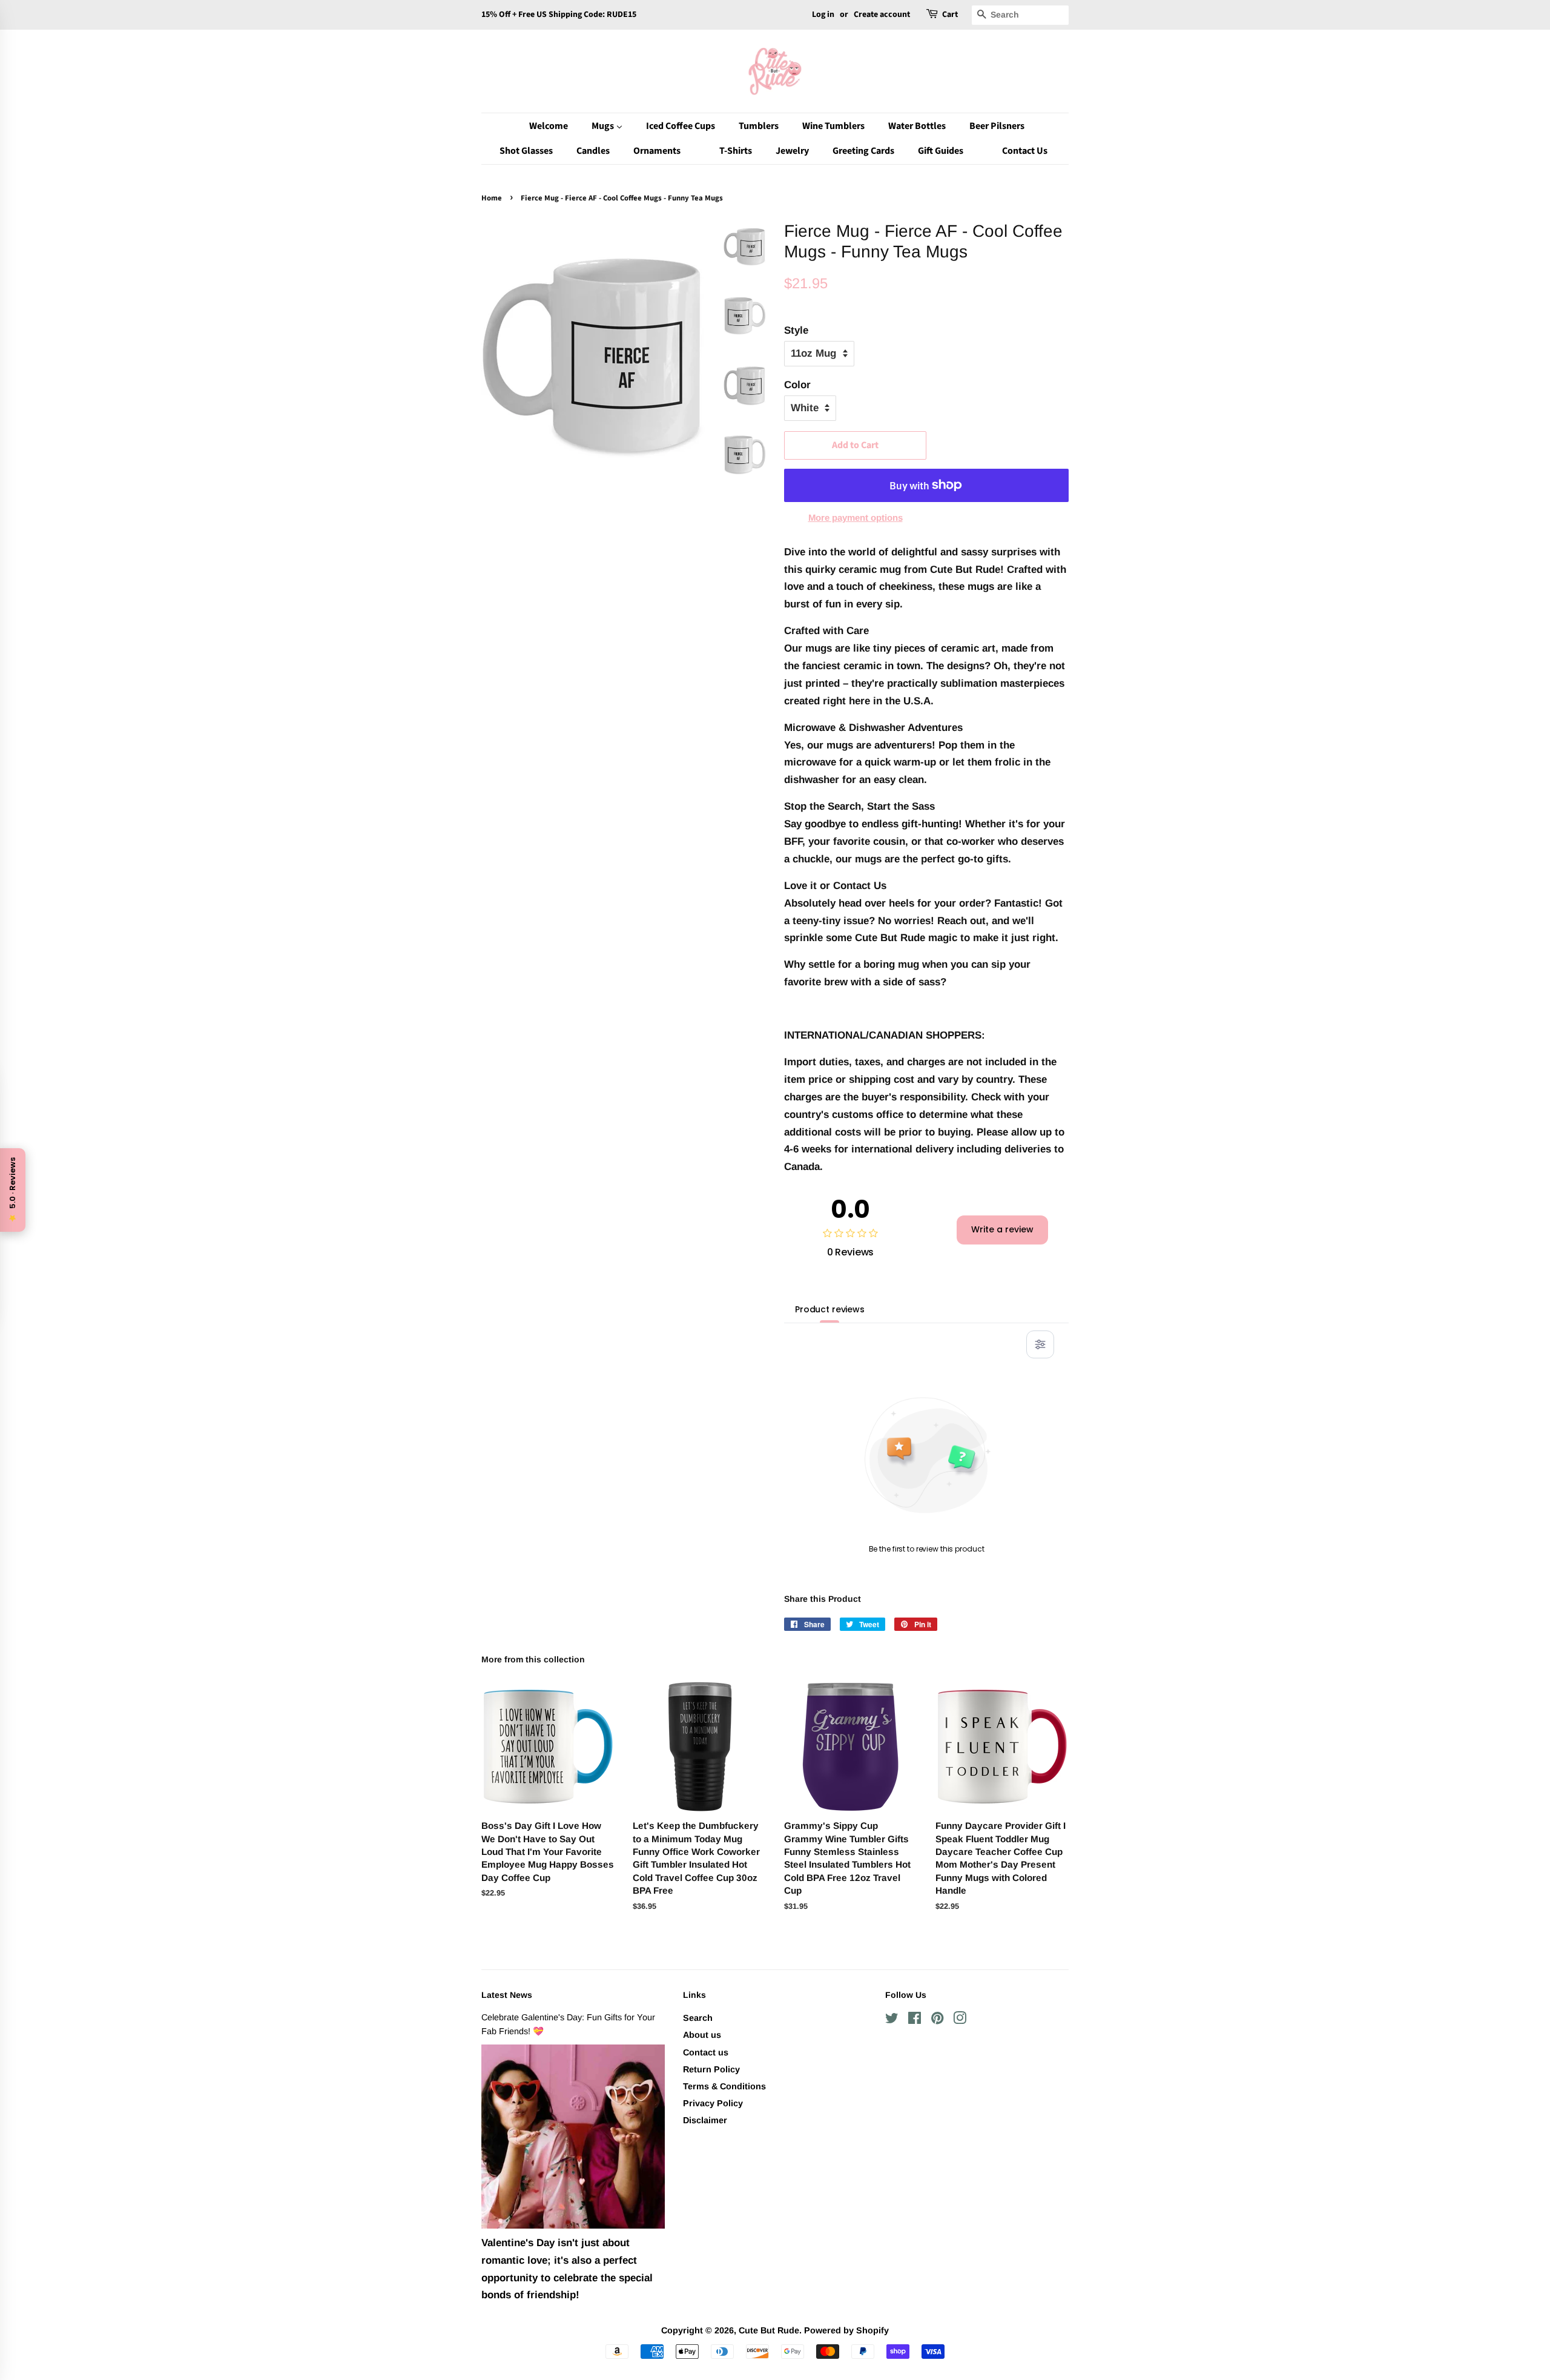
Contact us (706, 2052)
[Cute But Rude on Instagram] (960, 2020)
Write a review (1002, 1229)
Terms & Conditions (724, 2086)
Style (796, 330)
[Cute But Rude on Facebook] (915, 2020)
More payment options (856, 517)
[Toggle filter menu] (1040, 1344)
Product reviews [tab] (830, 1309)
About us (702, 2035)
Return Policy (711, 2069)
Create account (882, 15)
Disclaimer (705, 2120)
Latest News (507, 1995)
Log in (823, 15)
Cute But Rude (769, 2330)
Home (492, 198)
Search (698, 2018)
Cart (950, 15)
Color (797, 385)
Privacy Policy (713, 2103)
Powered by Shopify (846, 2330)
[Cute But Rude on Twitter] (892, 2020)
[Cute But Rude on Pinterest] (937, 2020)
